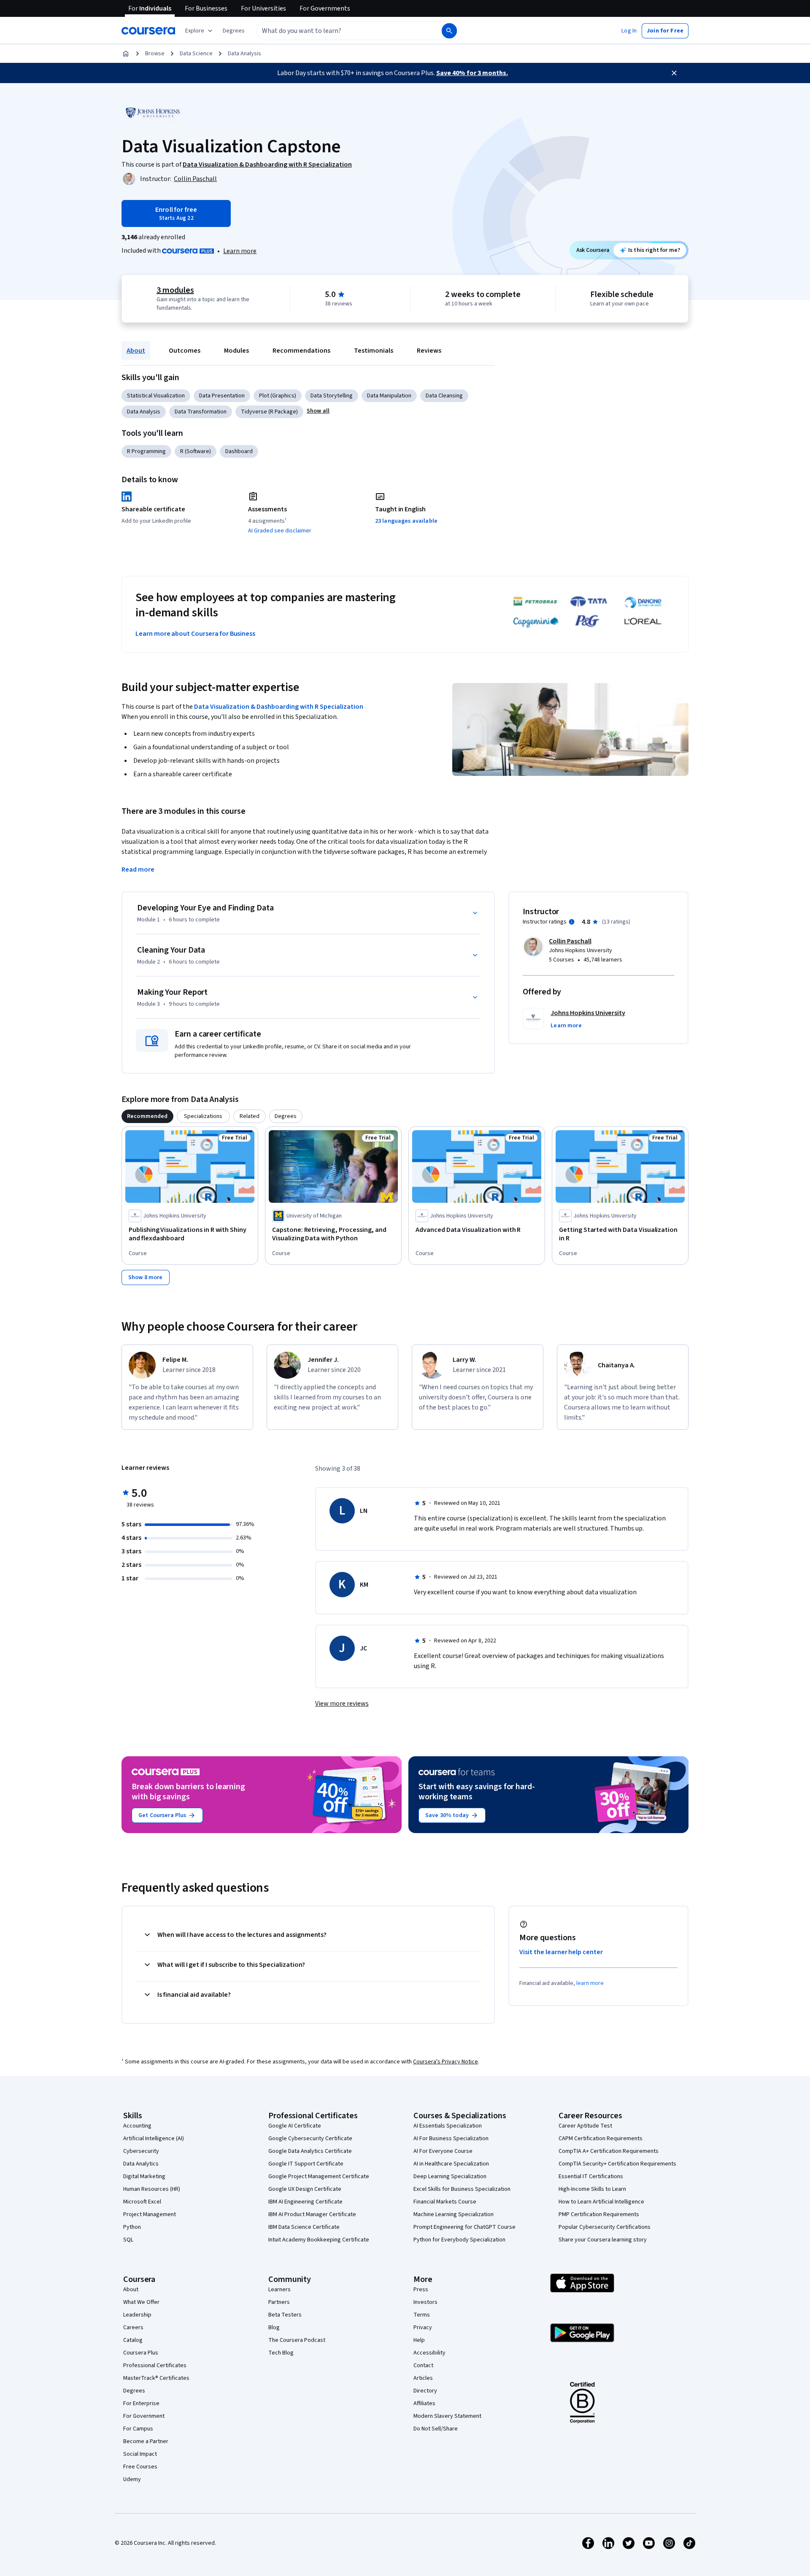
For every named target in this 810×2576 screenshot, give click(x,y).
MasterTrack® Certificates (156, 2378)
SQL (128, 2240)
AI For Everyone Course (443, 2151)
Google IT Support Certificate (306, 2164)
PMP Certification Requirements (599, 2214)
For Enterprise (141, 2403)
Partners (279, 2302)
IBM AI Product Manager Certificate (312, 2214)
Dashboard (239, 451)
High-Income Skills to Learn (592, 2189)
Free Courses (140, 2467)
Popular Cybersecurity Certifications (605, 2227)
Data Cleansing (444, 396)
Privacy (423, 2328)
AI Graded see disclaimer (280, 531)
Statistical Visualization (156, 396)
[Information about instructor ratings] (572, 922)
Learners (279, 2290)
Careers (133, 2328)
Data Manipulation (389, 396)
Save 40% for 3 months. (472, 73)
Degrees (134, 2391)
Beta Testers (285, 2315)
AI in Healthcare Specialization (451, 2164)
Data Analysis (244, 54)
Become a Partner (146, 2441)
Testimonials (374, 351)
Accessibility (429, 2353)
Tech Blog (281, 2353)
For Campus (138, 2429)
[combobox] (340, 31)
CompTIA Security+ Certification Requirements (617, 2164)
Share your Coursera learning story (603, 2240)
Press (421, 2290)
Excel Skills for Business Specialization (462, 2189)
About (136, 351)
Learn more (240, 251)
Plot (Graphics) (278, 396)
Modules (236, 351)
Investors (425, 2302)
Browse (155, 54)
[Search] (449, 31)
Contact (423, 2365)
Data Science (196, 54)
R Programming (146, 451)
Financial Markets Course (445, 2202)
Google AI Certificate (295, 2126)
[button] (234, 31)
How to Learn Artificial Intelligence (601, 2202)
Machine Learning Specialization (454, 2214)
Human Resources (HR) (152, 2189)
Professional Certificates (155, 2365)
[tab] (147, 1116)
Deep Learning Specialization (450, 2176)
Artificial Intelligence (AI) (154, 2139)
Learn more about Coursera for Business (195, 634)
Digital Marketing (144, 2176)
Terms (422, 2315)
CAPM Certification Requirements (601, 2139)
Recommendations (301, 351)
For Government (144, 2416)
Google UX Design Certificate (305, 2189)
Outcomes (185, 351)
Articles (423, 2378)
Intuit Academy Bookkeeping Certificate (319, 2240)
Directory (425, 2391)
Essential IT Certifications (591, 2176)
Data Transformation (201, 412)
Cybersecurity (141, 2151)
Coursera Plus (141, 2353)
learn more (590, 1983)
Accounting (137, 2126)
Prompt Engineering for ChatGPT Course (464, 2227)
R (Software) (196, 451)
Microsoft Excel (142, 2202)
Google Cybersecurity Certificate (310, 2139)
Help (419, 2340)
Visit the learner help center (561, 1952)
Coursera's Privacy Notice (445, 2062)
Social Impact (140, 2454)
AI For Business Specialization (451, 2139)
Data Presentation (222, 396)
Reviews (429, 351)
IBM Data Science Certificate (304, 2227)
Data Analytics (141, 2164)
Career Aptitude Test (585, 2126)
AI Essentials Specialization (448, 2126)
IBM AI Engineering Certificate (305, 2202)
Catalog (133, 2340)
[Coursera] (148, 31)
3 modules (175, 290)
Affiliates (424, 2403)
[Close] (674, 73)
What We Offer (141, 2302)
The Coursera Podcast (297, 2340)
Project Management (150, 2214)
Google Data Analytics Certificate (310, 2151)
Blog (274, 2328)
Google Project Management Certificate (319, 2176)
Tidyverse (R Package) (269, 412)
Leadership (137, 2315)
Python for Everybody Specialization (459, 2240)
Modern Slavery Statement (447, 2416)
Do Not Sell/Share (436, 2429)
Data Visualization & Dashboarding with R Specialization (279, 707)
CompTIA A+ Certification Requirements (609, 2151)
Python (132, 2227)
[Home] (126, 54)
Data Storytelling (332, 396)
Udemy (132, 2479)
